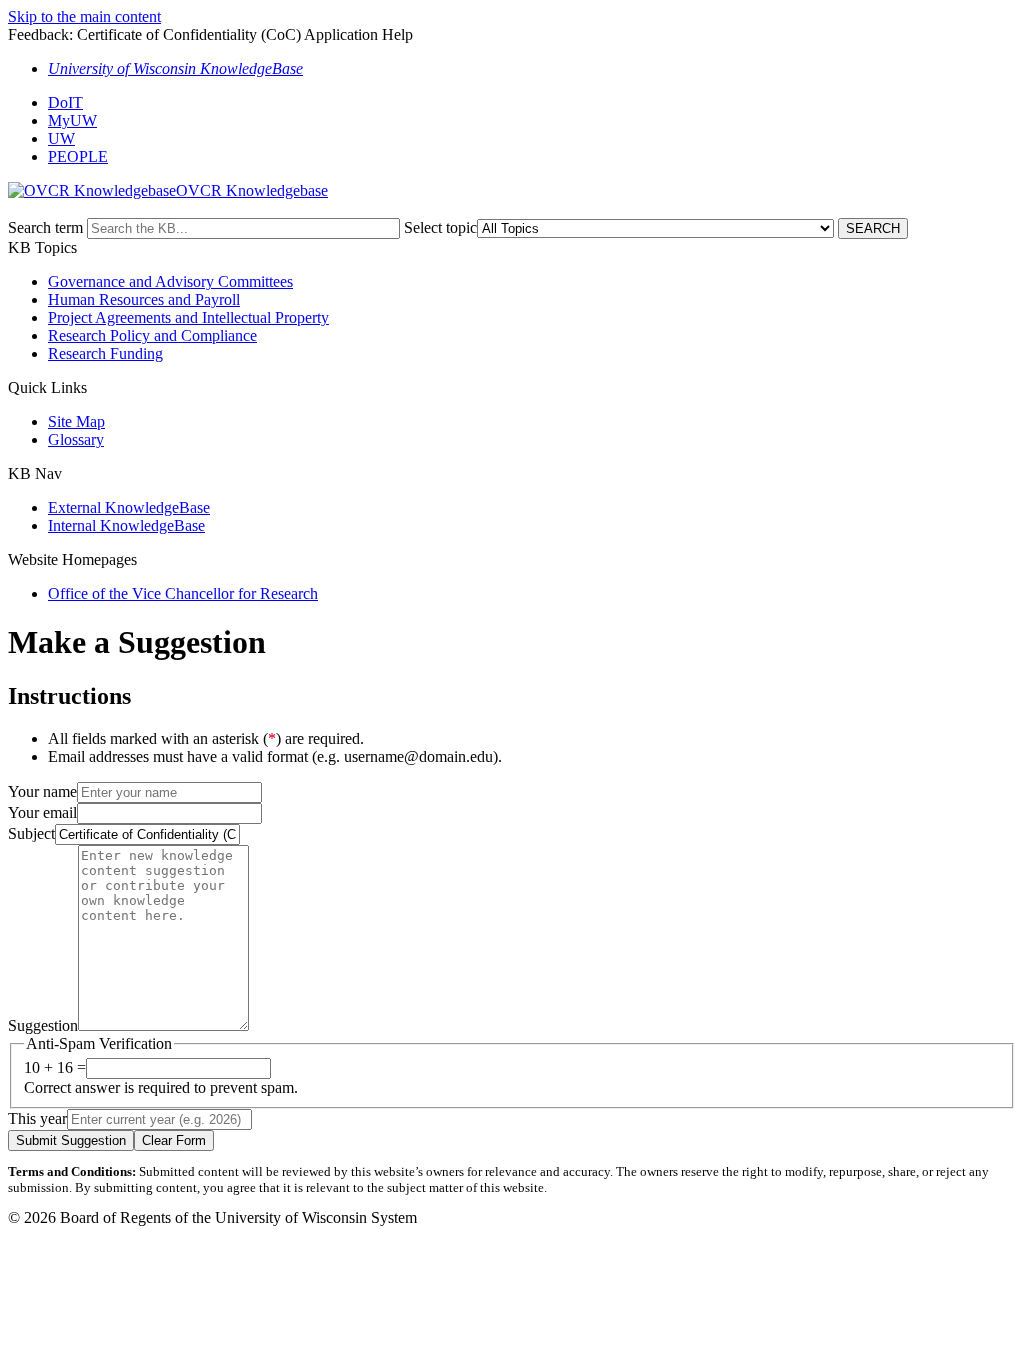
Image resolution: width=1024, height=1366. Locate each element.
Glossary (76, 439)
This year (37, 1118)
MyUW (72, 120)
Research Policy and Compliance (152, 335)
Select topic (440, 227)
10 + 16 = (55, 1067)
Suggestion (43, 1025)
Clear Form (174, 1140)
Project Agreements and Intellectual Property (188, 317)
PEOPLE (78, 156)
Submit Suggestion (71, 1140)
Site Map (76, 421)
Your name (42, 791)
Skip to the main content (84, 16)
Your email (42, 812)
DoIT (65, 102)
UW (61, 138)
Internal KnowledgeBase (126, 525)
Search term (45, 227)
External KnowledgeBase (129, 507)
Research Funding (105, 353)
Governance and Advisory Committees (170, 281)
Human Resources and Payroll (144, 299)
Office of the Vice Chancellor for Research (183, 593)
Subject (31, 833)
